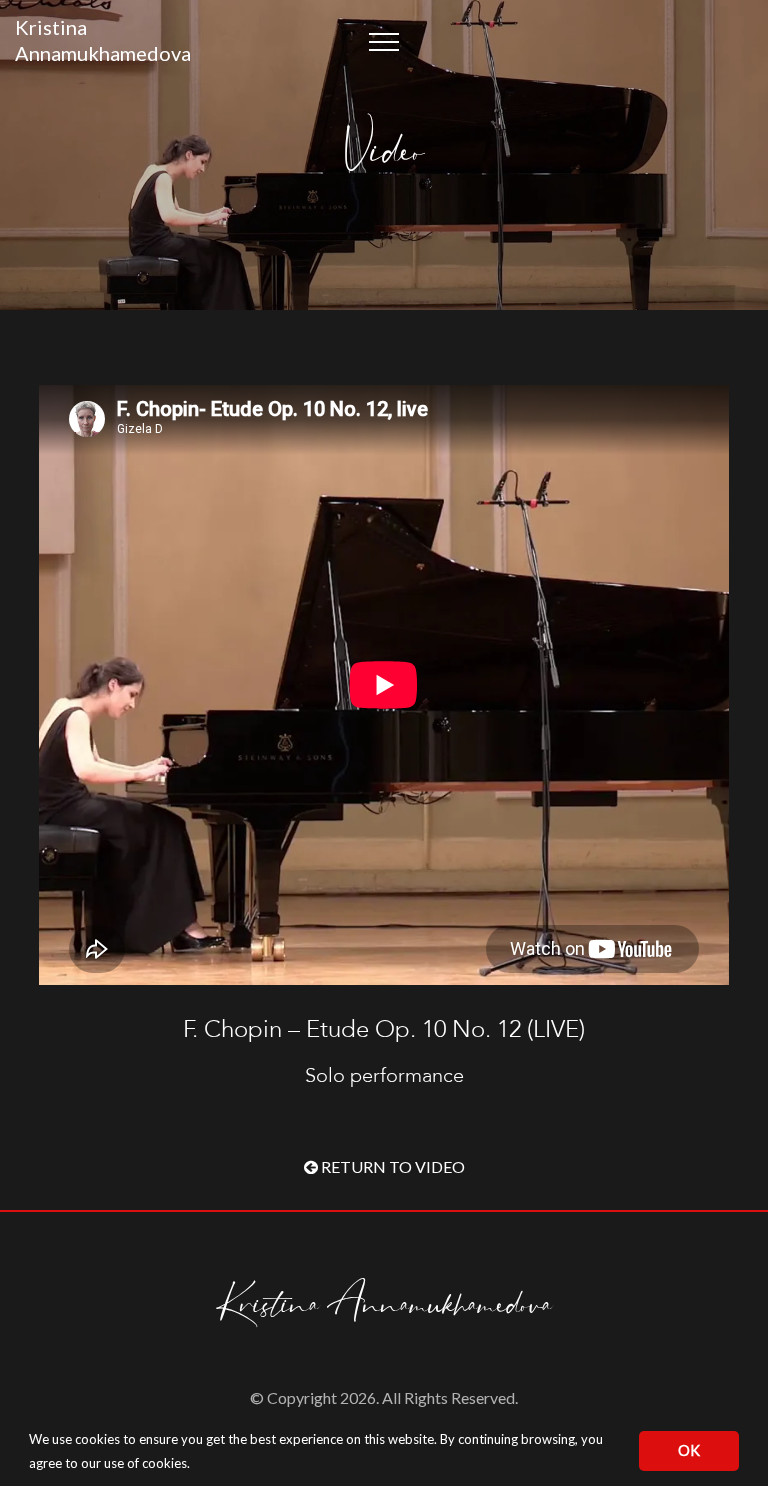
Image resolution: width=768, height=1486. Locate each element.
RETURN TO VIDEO (391, 1166)
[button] (195, 1465)
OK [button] (689, 1450)
